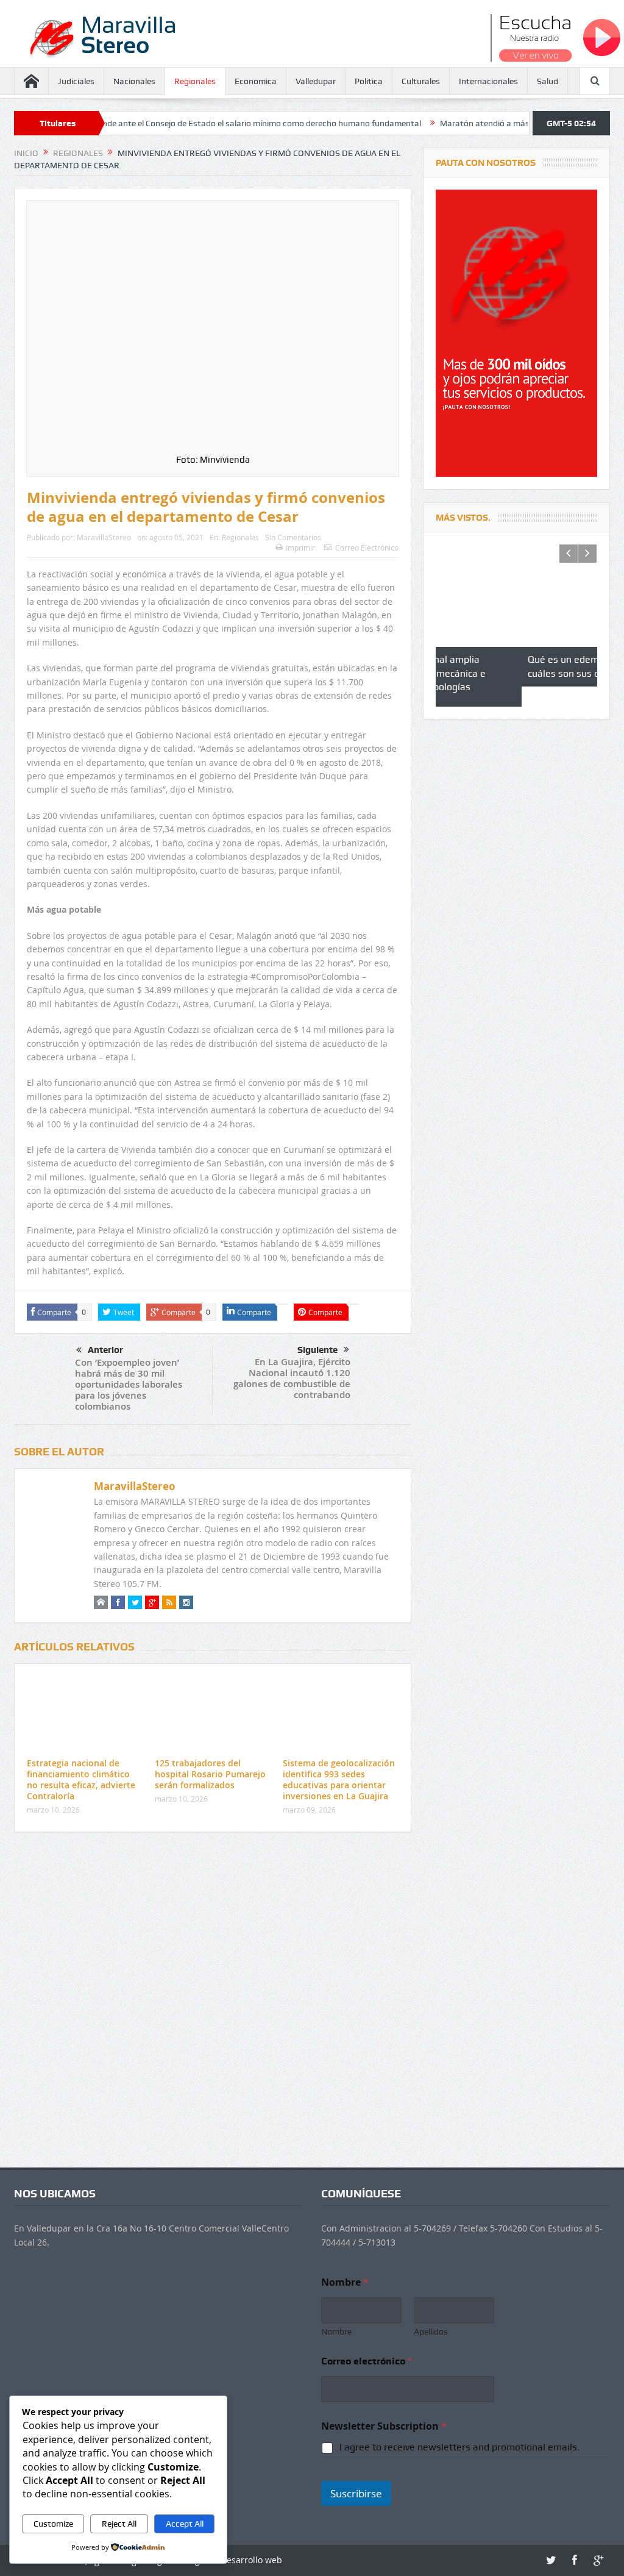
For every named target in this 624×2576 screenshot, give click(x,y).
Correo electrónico (366, 2361)
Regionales (195, 81)
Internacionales (488, 81)
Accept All (185, 2524)
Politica (369, 81)
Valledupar (316, 81)
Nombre (336, 2332)
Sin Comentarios (293, 537)
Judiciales (76, 81)
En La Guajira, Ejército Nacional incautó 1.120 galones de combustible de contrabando (292, 1378)
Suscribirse (356, 2493)
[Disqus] (213, 2003)
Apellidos (431, 2332)
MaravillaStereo (104, 537)
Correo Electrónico (367, 548)
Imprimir (300, 548)
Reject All (119, 2524)
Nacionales (134, 81)
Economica (256, 81)
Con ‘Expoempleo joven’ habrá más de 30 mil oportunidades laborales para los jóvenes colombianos (129, 1384)
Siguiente (317, 1350)
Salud (548, 81)
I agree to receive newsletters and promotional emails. (459, 2447)
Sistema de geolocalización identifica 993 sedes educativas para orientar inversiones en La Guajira (339, 1780)
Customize (53, 2524)
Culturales (421, 81)
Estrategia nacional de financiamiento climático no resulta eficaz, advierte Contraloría (81, 1780)
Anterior (105, 1350)
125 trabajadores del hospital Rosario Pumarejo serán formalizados (210, 1774)
